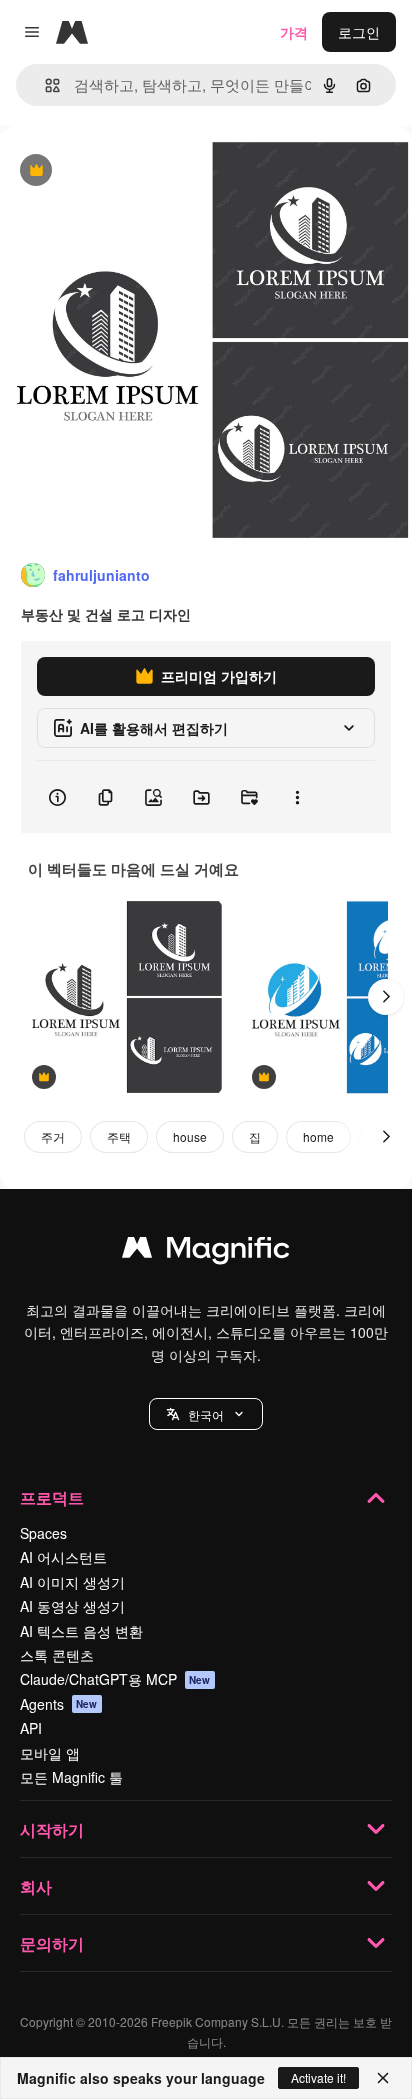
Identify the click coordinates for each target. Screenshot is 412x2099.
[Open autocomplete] (44, 85)
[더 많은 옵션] (297, 797)
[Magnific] (206, 1252)
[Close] (383, 2078)
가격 (294, 32)
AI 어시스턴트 (63, 1557)
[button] (206, 1414)
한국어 (206, 1414)
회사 (36, 1886)
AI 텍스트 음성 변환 (81, 1631)
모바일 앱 (50, 1753)
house (190, 1136)
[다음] (386, 997)
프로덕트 (52, 1497)
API (31, 1728)
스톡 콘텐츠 (57, 1655)
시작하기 (52, 1829)
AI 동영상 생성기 (72, 1606)
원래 (115, 171)
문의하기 (52, 1943)
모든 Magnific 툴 (71, 1777)
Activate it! (318, 2077)
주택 (119, 1136)
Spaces (43, 1533)
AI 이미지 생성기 (72, 1582)
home (318, 1136)
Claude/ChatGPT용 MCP (115, 1679)
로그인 (359, 32)
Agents (59, 1704)
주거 (53, 1136)
